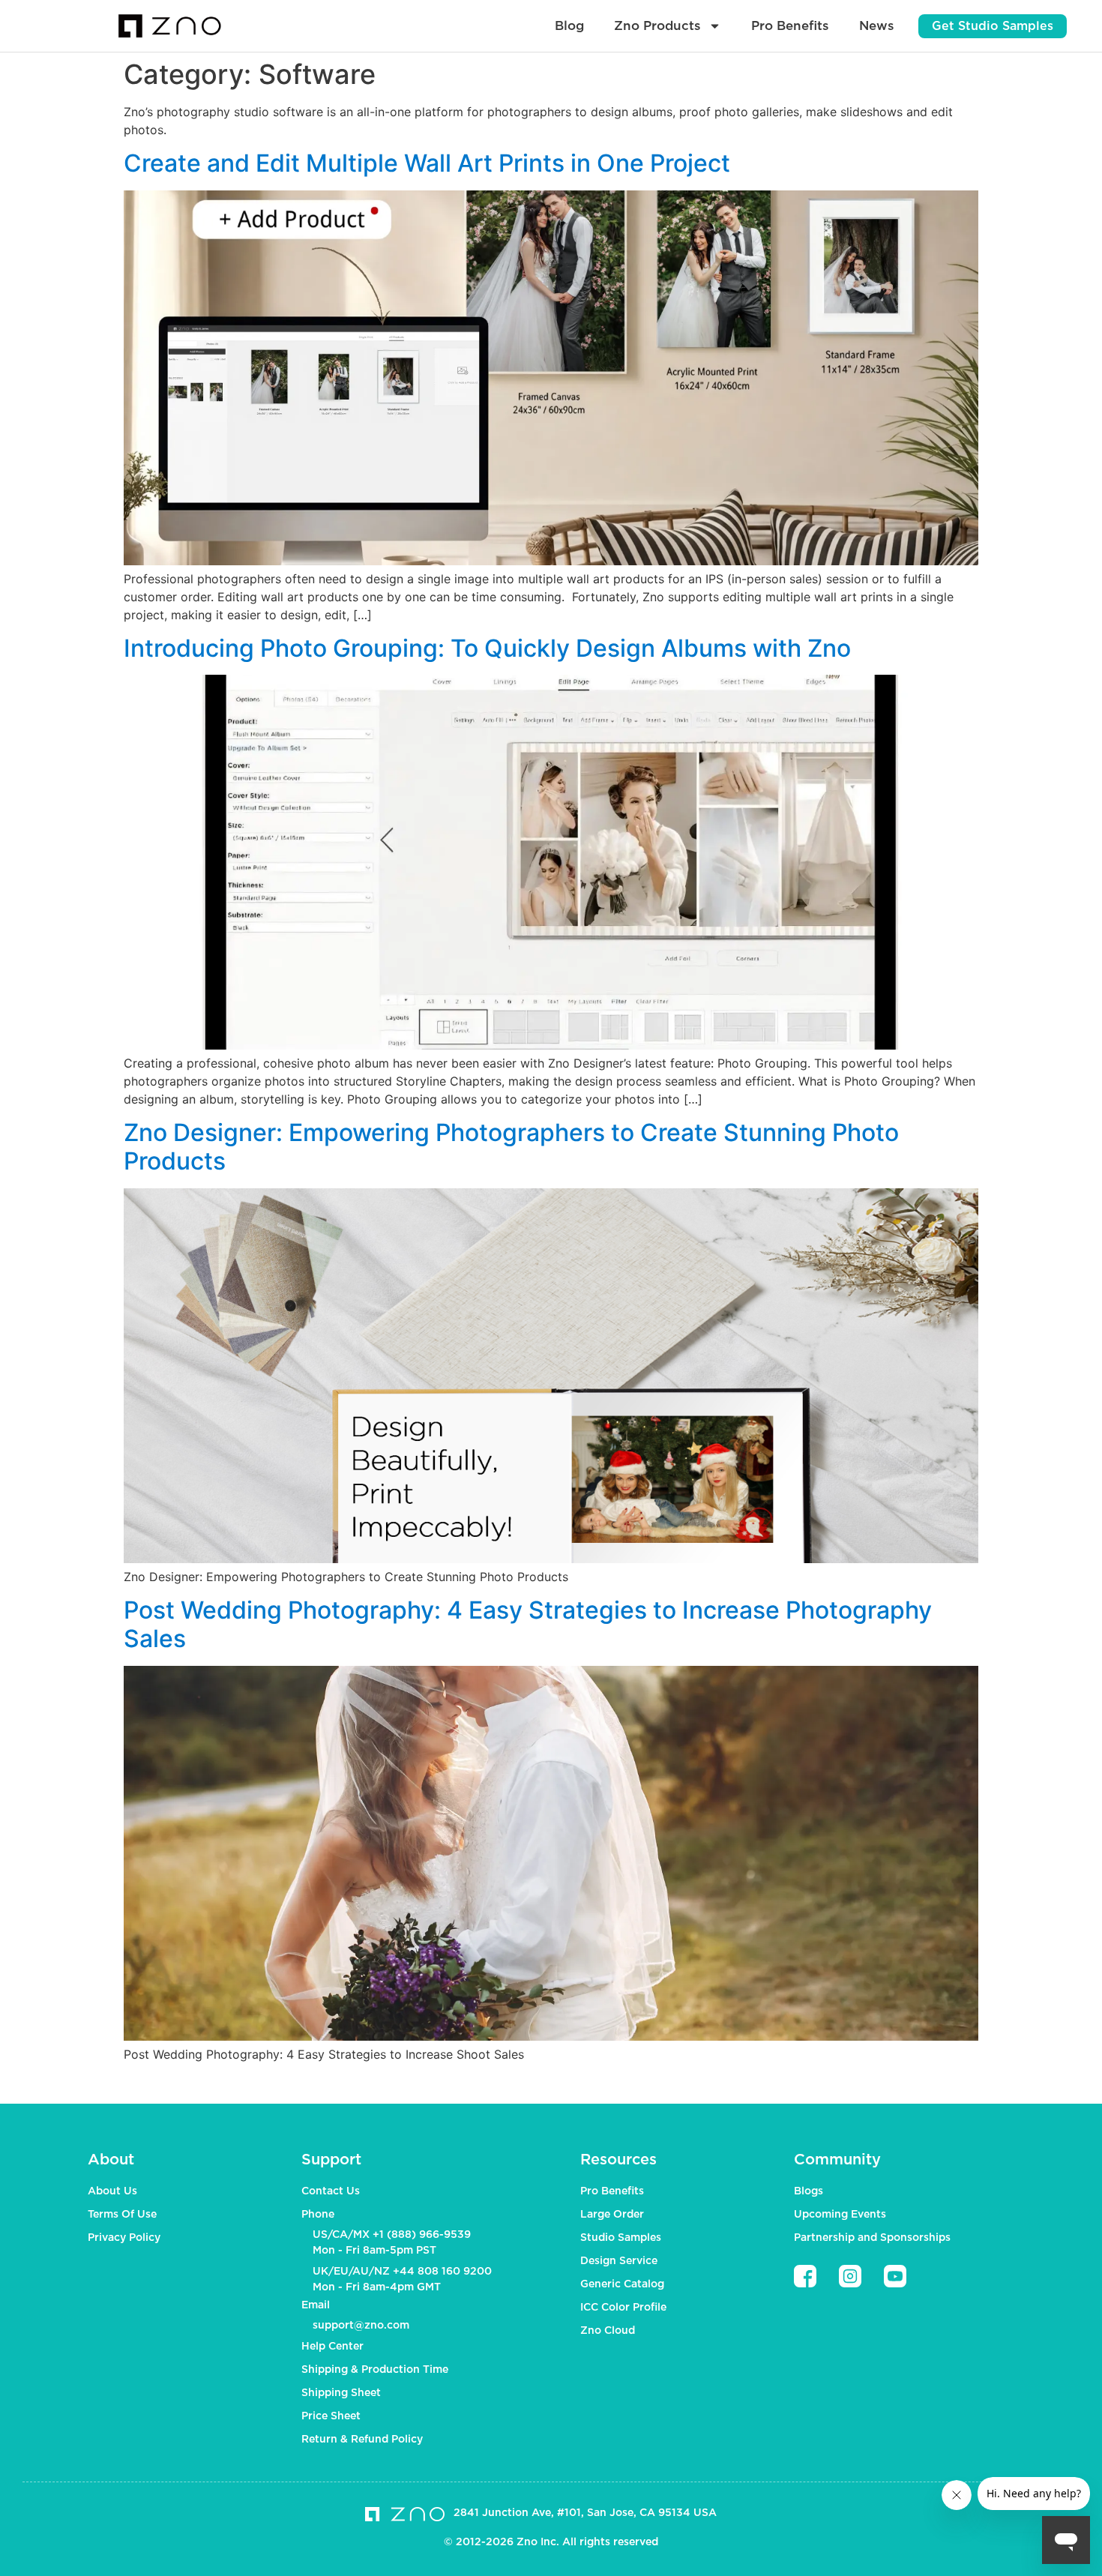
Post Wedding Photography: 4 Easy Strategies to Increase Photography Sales (528, 1624)
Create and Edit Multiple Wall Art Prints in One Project (427, 163)
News (877, 26)
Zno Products (657, 26)
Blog (569, 26)
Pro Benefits (790, 26)
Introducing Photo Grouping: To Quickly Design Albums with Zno (487, 648)
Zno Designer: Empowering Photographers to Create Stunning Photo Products (511, 1147)
